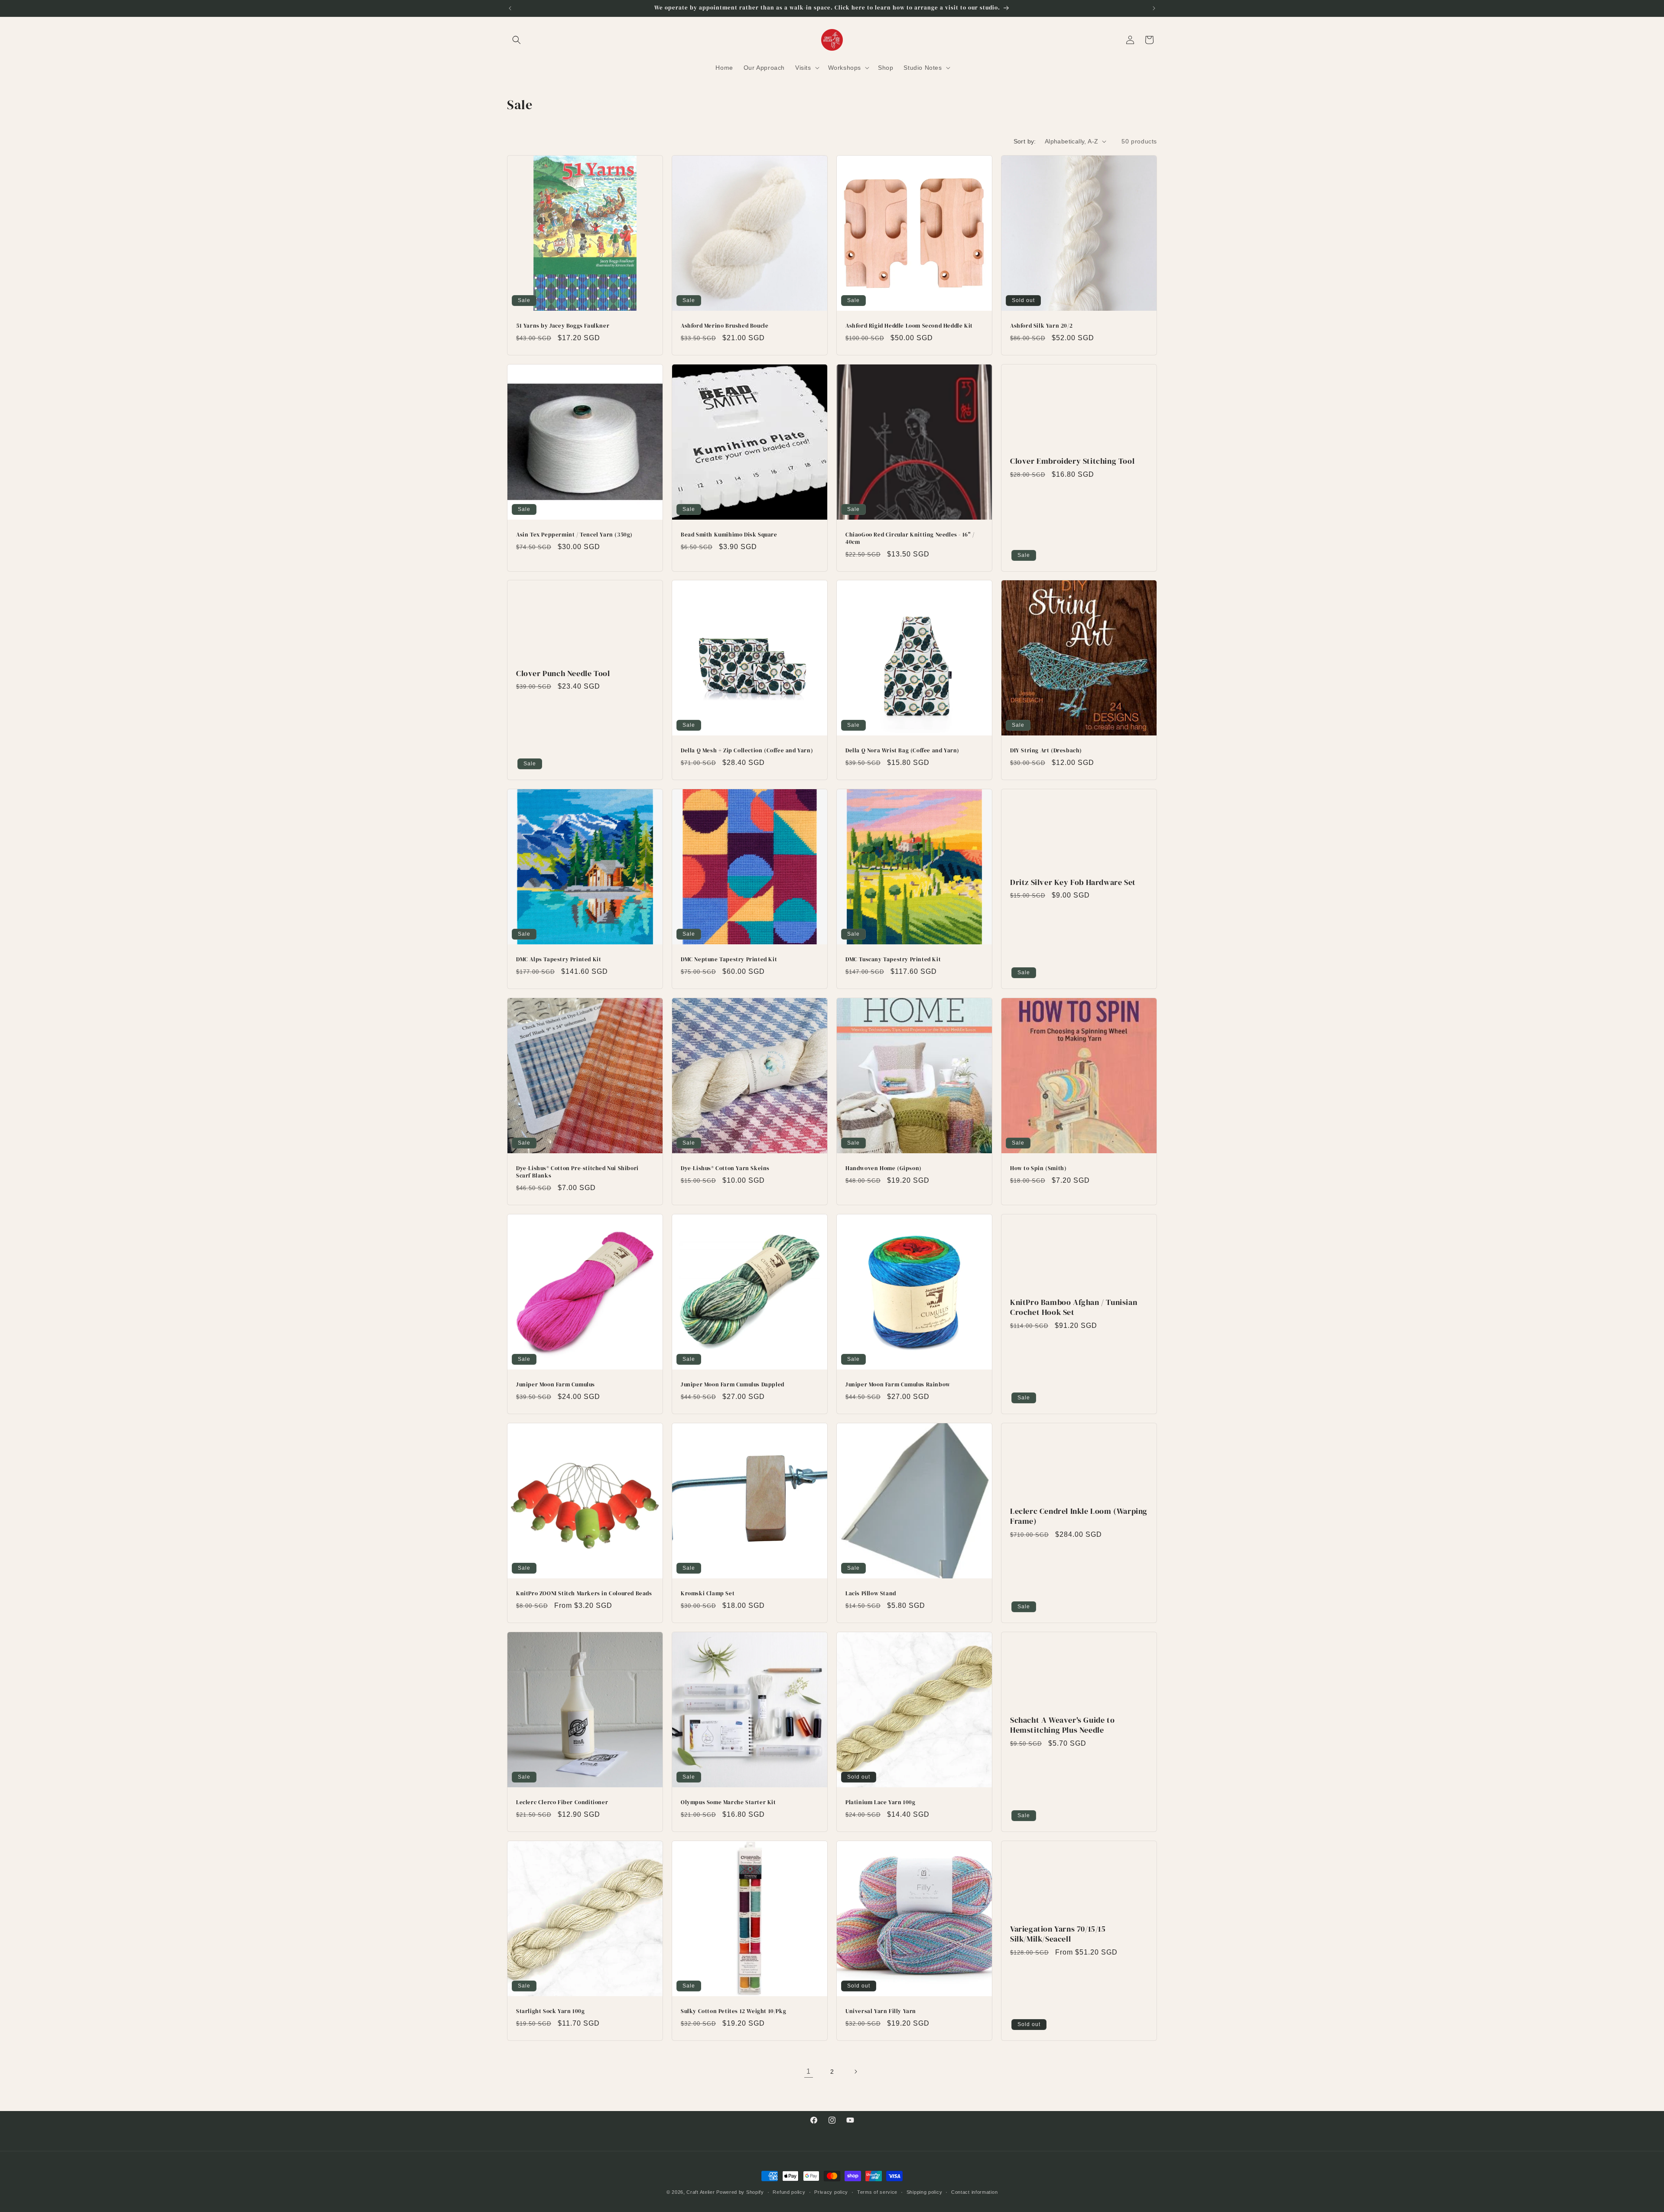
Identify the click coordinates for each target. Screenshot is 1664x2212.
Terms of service (877, 2192)
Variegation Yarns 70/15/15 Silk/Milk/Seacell (1058, 1934)
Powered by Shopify (740, 2192)
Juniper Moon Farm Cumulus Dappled (733, 1385)
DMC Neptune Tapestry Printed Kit (729, 960)
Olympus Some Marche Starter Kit (728, 1802)
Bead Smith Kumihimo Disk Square (729, 535)
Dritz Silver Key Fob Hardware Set (1073, 882)
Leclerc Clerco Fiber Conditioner (562, 1802)
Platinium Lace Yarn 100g (880, 1802)
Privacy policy (831, 2192)
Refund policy (789, 2192)
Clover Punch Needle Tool (563, 673)
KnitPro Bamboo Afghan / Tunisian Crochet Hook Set (1074, 1307)
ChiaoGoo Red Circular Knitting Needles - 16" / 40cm (910, 538)
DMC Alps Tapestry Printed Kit (559, 960)
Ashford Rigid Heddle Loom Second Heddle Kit (909, 326)
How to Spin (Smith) (1038, 1168)
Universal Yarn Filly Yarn (881, 2011)
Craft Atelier (700, 2192)
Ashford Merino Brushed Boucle (725, 326)
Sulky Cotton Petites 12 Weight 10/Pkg (733, 2011)
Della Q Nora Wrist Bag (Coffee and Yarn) (902, 751)
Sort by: (1025, 141)
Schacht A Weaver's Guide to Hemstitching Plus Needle (1062, 1725)
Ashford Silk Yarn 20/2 (1041, 326)
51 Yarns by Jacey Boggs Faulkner (563, 326)
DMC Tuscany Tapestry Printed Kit (893, 960)
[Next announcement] (1154, 8)
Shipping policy (925, 2192)
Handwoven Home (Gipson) (884, 1168)
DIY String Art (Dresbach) (1046, 751)
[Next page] (855, 2072)
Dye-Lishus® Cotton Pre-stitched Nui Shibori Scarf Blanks (577, 1172)
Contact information (974, 2192)
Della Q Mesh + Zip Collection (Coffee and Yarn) (747, 751)
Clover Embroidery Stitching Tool (1072, 461)
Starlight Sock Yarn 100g (550, 2011)
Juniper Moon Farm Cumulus (556, 1385)
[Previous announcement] (510, 8)
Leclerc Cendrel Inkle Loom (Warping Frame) (1079, 1516)
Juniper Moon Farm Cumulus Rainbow (898, 1385)
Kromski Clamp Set (708, 1594)
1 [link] (809, 2071)
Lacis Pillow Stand (871, 1594)
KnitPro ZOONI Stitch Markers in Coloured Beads (584, 1594)
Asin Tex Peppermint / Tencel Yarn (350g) (574, 535)
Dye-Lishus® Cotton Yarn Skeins (725, 1168)
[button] (517, 40)
